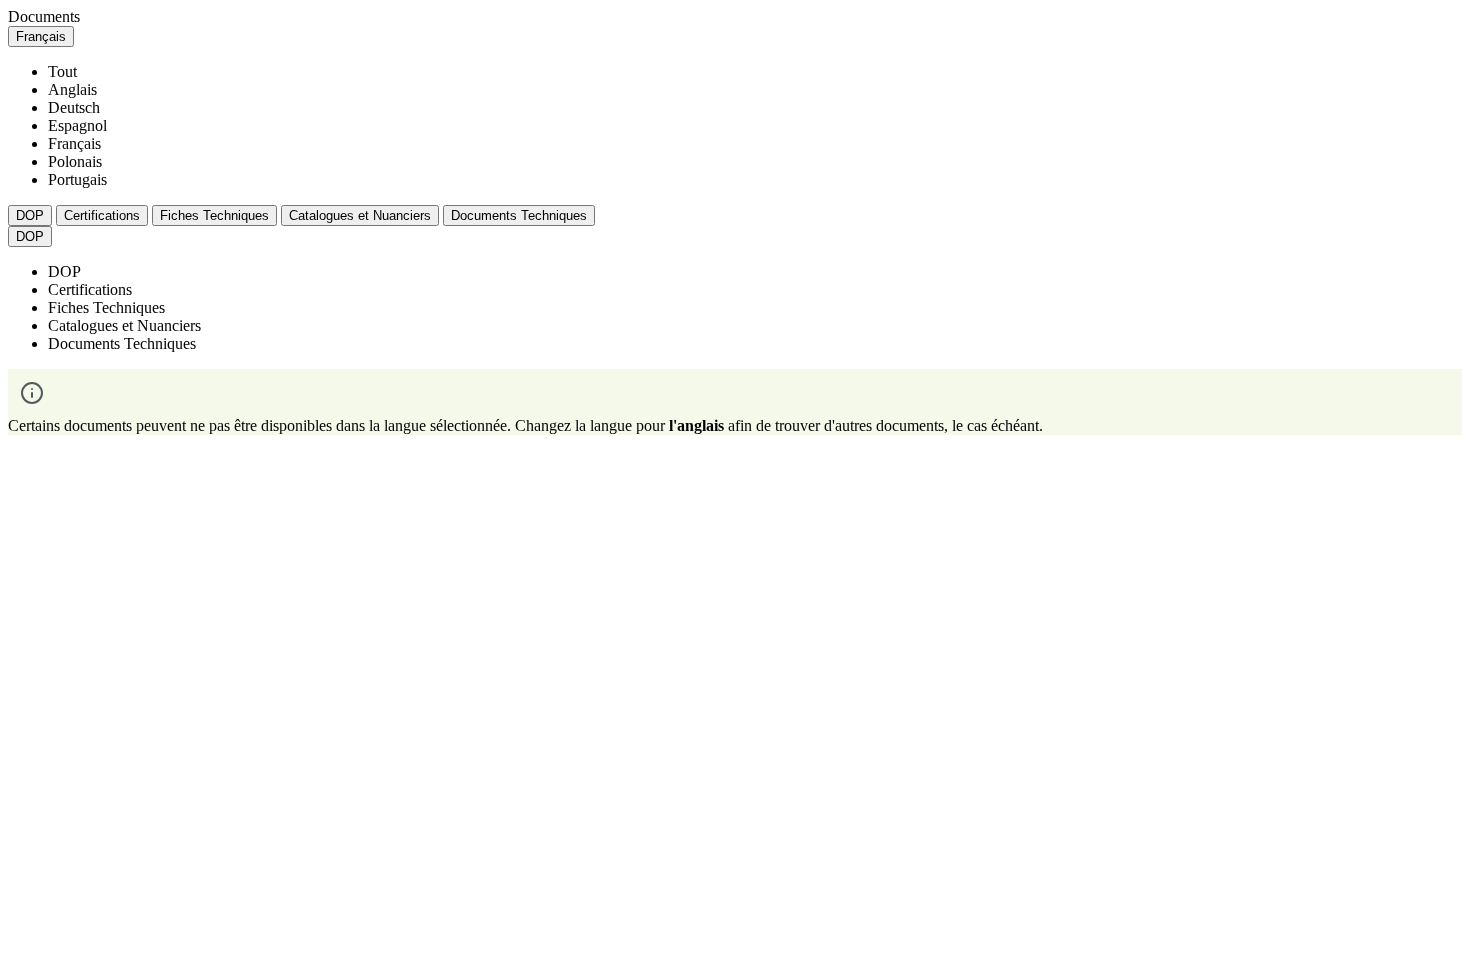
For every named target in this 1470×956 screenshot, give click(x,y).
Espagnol (77, 125)
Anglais (72, 89)
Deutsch (74, 107)
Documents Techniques (519, 215)
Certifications (102, 215)
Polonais (75, 161)
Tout (62, 71)
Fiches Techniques (214, 215)
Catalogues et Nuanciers (360, 215)
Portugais (77, 179)
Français (74, 143)
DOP (30, 215)
